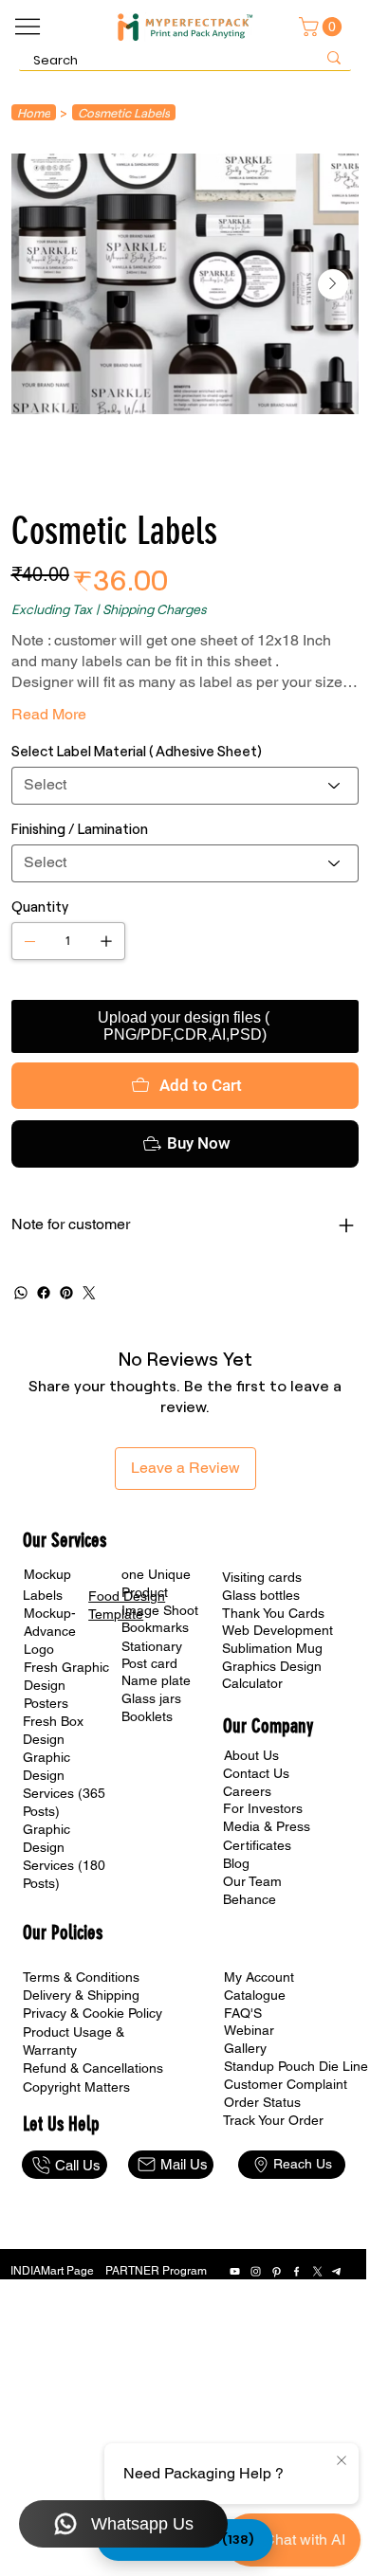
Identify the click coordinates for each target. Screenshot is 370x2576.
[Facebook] (44, 1293)
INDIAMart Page (52, 2271)
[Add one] (106, 941)
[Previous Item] (38, 284)
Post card (149, 1663)
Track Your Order (273, 2120)
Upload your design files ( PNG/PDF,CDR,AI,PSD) (185, 1026)
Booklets (147, 1716)
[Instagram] (256, 2271)
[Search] (334, 57)
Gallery (245, 2048)
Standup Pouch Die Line (296, 2066)
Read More (49, 714)
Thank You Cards (273, 1613)
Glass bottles (261, 1595)
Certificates (257, 1845)
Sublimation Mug (272, 1648)
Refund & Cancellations (93, 2068)
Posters (46, 1703)
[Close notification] (342, 2461)
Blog (236, 1863)
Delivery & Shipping (81, 1995)
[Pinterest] (66, 1293)
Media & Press (267, 1826)
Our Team (252, 1881)
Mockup (47, 1574)
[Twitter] (89, 1293)
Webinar (249, 2030)
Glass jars (151, 1698)
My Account (259, 1977)
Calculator (252, 1683)
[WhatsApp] (21, 1293)
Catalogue (255, 1995)
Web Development (277, 1630)
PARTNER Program (156, 2271)
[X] (317, 2271)
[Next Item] (333, 284)
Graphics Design (272, 1666)
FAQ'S (243, 2013)
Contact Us (256, 1773)
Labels (43, 1595)
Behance (250, 1899)
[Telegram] (337, 2271)
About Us (251, 1755)
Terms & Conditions (81, 1977)
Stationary (152, 1646)
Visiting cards (262, 1577)
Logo (39, 1649)
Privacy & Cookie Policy (92, 2013)
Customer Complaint (286, 2084)
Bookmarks (155, 1627)
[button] (323, 27)
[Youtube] (235, 2271)
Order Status (262, 2102)
